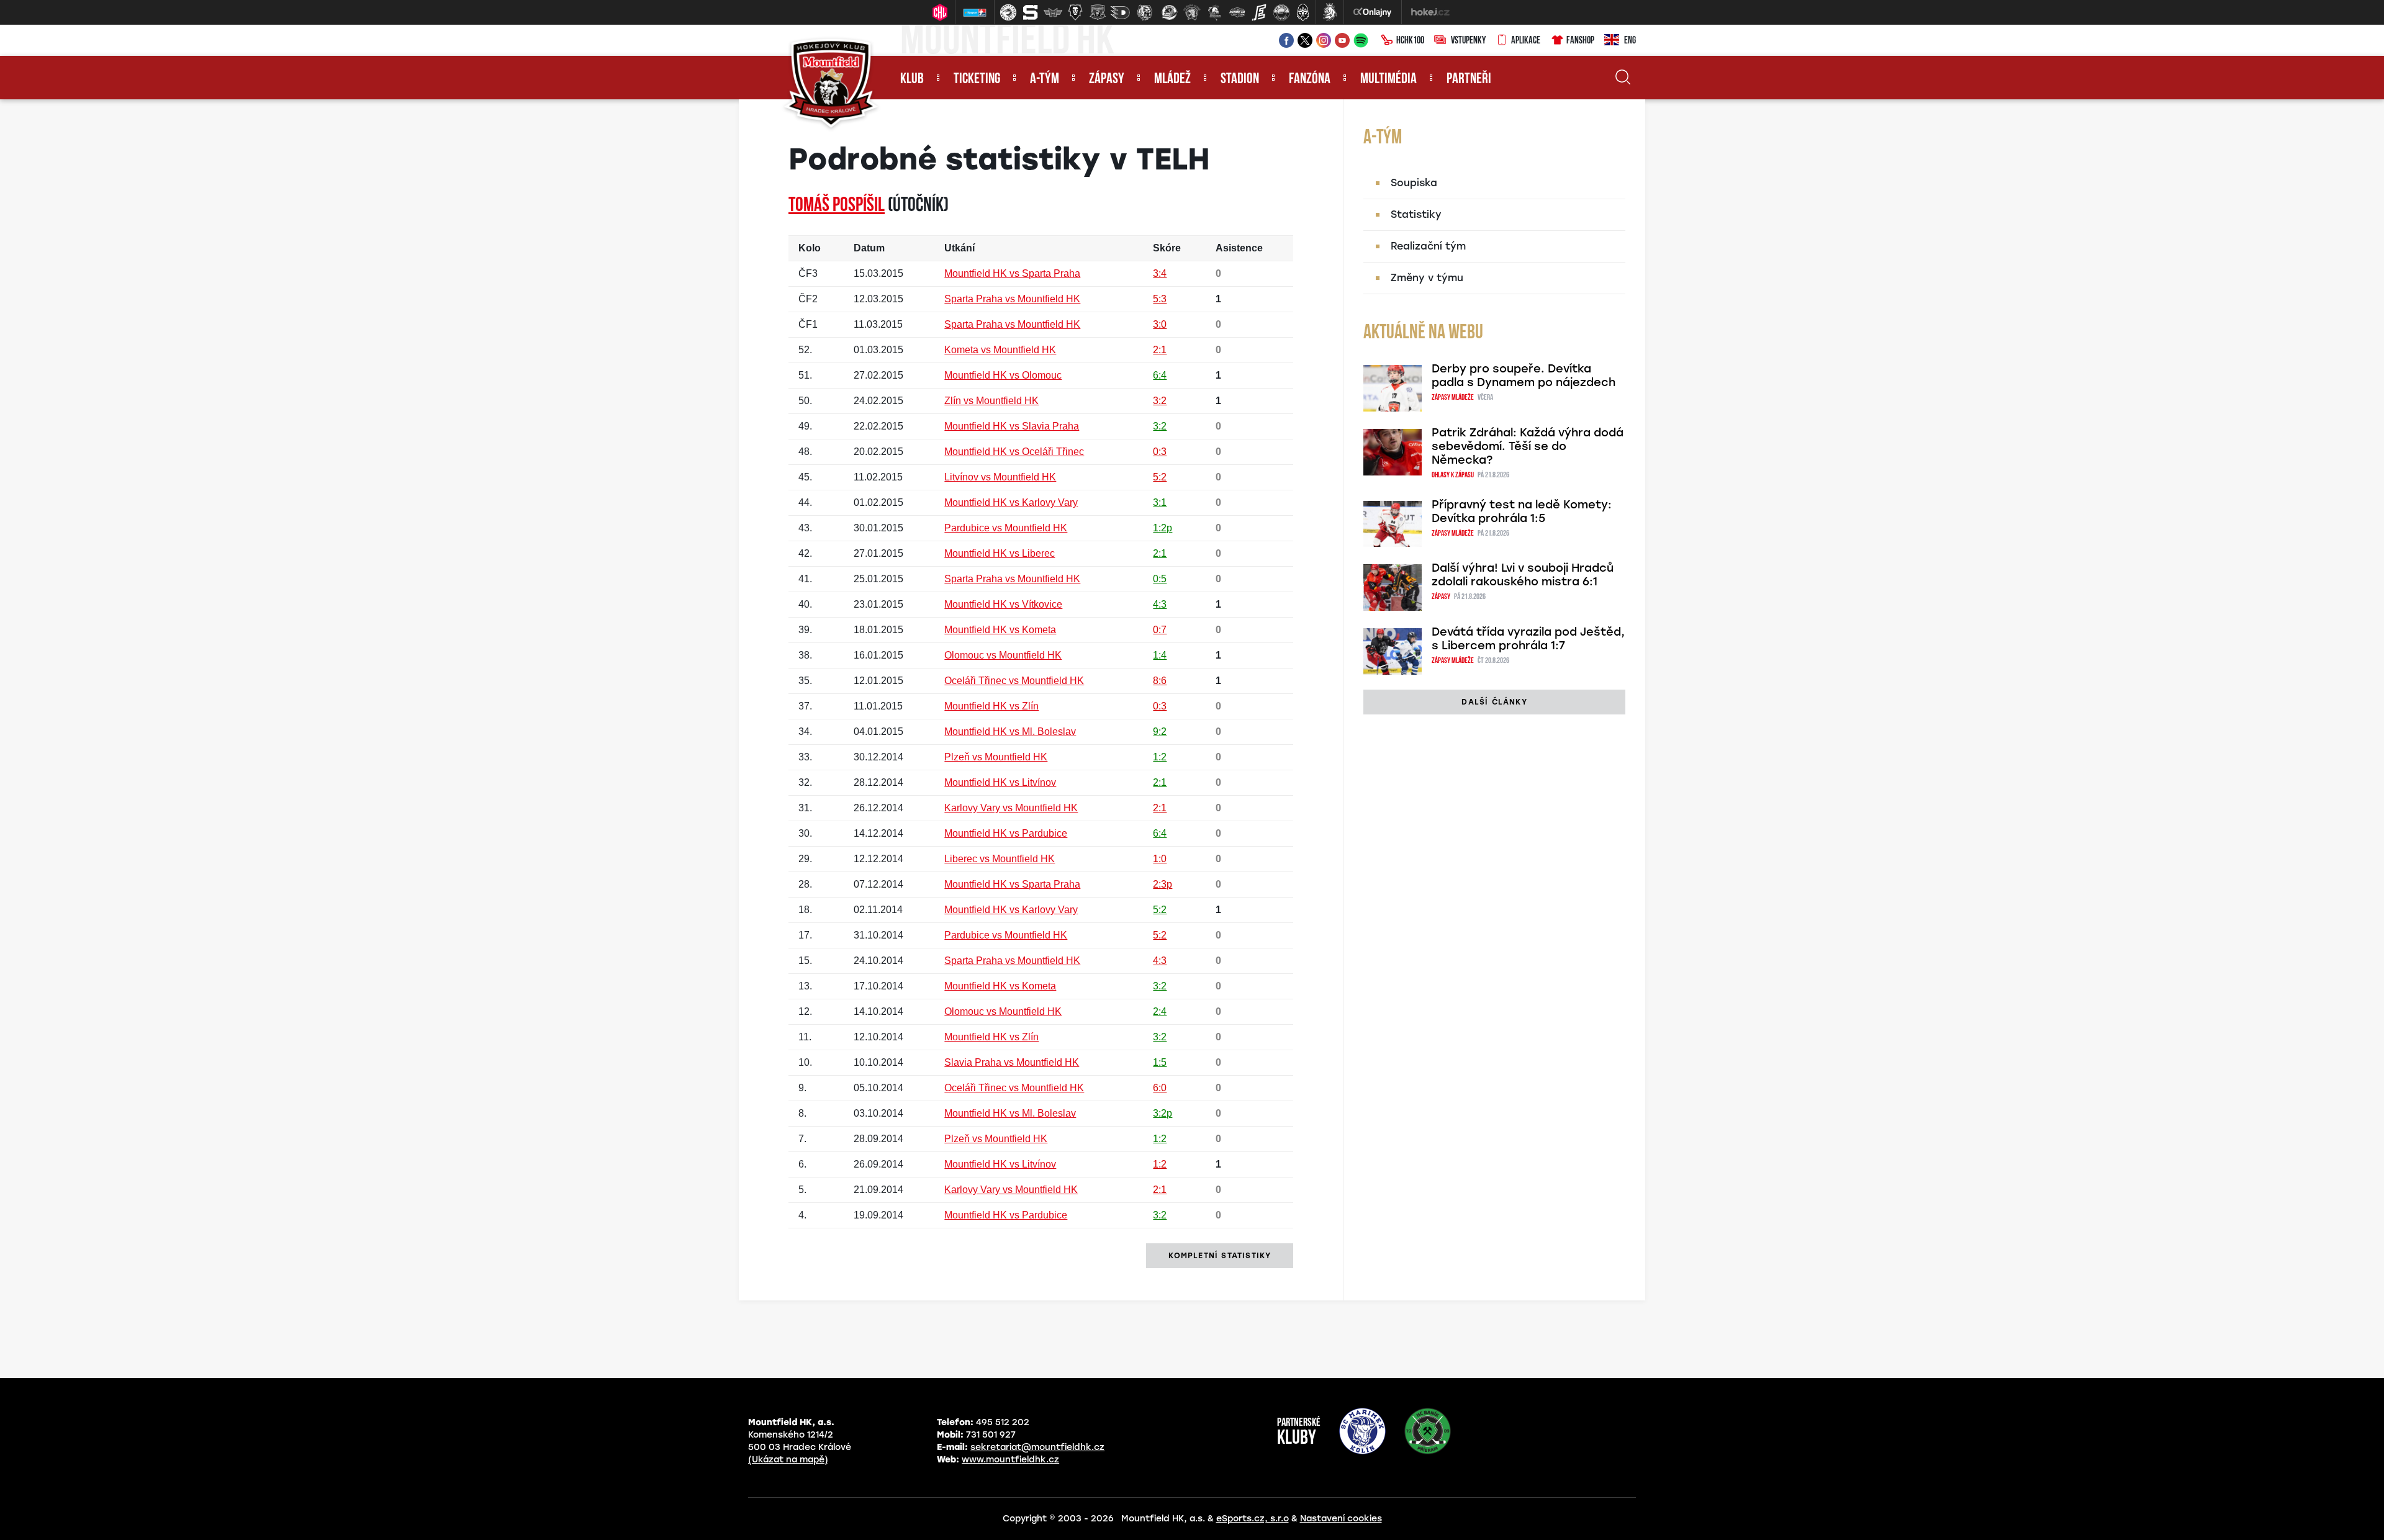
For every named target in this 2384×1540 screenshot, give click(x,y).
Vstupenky (1468, 41)
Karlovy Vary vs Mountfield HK (1011, 808)
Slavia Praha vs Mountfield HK (1012, 1062)
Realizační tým (1428, 246)
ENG (1630, 41)
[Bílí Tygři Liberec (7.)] (1145, 12)
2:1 (1160, 350)
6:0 (1160, 1088)
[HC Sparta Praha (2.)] (1031, 12)
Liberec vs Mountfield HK (1000, 859)
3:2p (1163, 1113)
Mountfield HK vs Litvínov (1000, 782)
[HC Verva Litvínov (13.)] (1281, 12)
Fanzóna (1310, 79)
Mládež (1172, 79)
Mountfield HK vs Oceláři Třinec (1014, 452)
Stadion (1240, 79)
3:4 (1160, 273)
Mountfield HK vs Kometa (1000, 630)
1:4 (1160, 655)
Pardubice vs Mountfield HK (1006, 528)
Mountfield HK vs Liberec (1000, 553)
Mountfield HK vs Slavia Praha (1012, 426)
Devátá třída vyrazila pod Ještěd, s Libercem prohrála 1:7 (1528, 639)
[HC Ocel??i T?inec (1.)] (1008, 12)
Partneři (1469, 79)
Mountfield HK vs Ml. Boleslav (1010, 732)
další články (1494, 702)
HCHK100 (1410, 41)
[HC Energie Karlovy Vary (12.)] (1259, 12)
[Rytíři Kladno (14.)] (1303, 12)
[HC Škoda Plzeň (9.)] (1192, 12)
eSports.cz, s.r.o (1253, 1519)
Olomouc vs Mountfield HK (1003, 655)
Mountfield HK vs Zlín (991, 706)
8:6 (1160, 681)
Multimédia (1388, 79)
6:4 (1160, 375)
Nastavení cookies (1341, 1519)
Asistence (1239, 248)
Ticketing (977, 79)
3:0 (1160, 324)
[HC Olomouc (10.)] (1214, 12)
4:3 (1160, 604)
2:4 (1160, 1011)
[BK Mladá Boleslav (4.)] (1075, 12)
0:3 (1160, 452)
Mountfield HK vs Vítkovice (1003, 604)
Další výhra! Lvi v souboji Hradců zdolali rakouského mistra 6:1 (1523, 575)
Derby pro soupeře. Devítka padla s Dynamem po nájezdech (1524, 376)
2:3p (1163, 884)
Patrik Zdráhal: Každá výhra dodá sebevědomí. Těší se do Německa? (1528, 446)
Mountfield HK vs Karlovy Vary (1011, 502)
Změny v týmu (1427, 278)
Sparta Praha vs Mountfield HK (1012, 299)
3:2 (1160, 401)
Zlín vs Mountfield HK (991, 401)
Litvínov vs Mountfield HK (1000, 477)
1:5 (1160, 1062)
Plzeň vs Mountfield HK (996, 757)
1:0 (1160, 859)
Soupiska (1414, 183)
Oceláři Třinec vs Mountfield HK (1014, 681)
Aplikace (1526, 41)
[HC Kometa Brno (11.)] (1237, 12)
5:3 (1160, 299)
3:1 (1160, 502)
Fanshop (1580, 41)
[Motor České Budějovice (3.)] (1053, 12)
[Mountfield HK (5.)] (1098, 12)
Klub (912, 79)
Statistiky (1416, 214)
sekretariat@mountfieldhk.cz (1037, 1447)
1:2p (1163, 528)
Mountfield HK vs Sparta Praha (1012, 273)
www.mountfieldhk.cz (1010, 1460)
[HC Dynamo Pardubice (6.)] (1120, 12)
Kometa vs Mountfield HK (1000, 350)
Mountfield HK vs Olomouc (1003, 375)
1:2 (1160, 757)
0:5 (1160, 579)
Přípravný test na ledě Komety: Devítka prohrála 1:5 (1522, 511)
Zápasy (1107, 79)
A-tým (1045, 79)
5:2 (1160, 477)
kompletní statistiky (1220, 1256)
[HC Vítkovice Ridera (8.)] (1170, 12)
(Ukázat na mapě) (788, 1460)
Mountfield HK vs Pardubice (1006, 833)
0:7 (1160, 630)
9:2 (1160, 732)
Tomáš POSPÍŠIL (837, 206)
